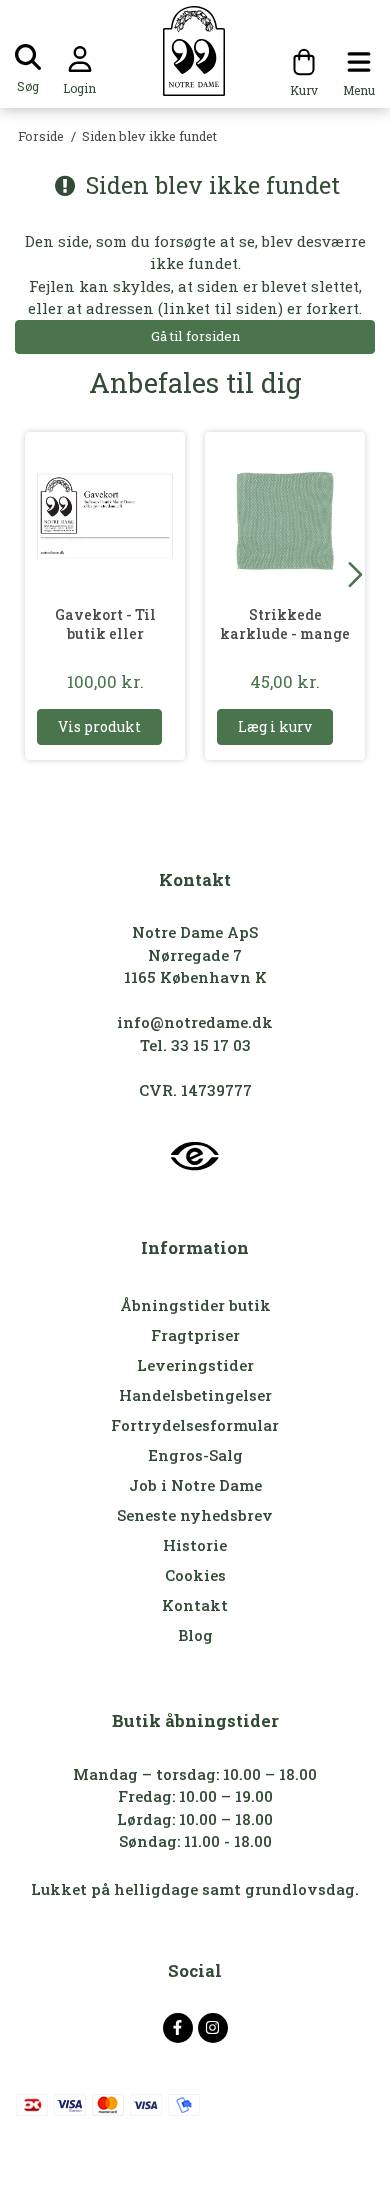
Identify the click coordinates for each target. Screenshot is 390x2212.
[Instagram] (213, 2028)
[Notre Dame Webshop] (195, 51)
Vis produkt (99, 726)
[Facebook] (178, 2028)
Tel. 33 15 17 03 (195, 1045)
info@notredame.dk (195, 1022)
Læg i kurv (275, 726)
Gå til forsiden (195, 336)
